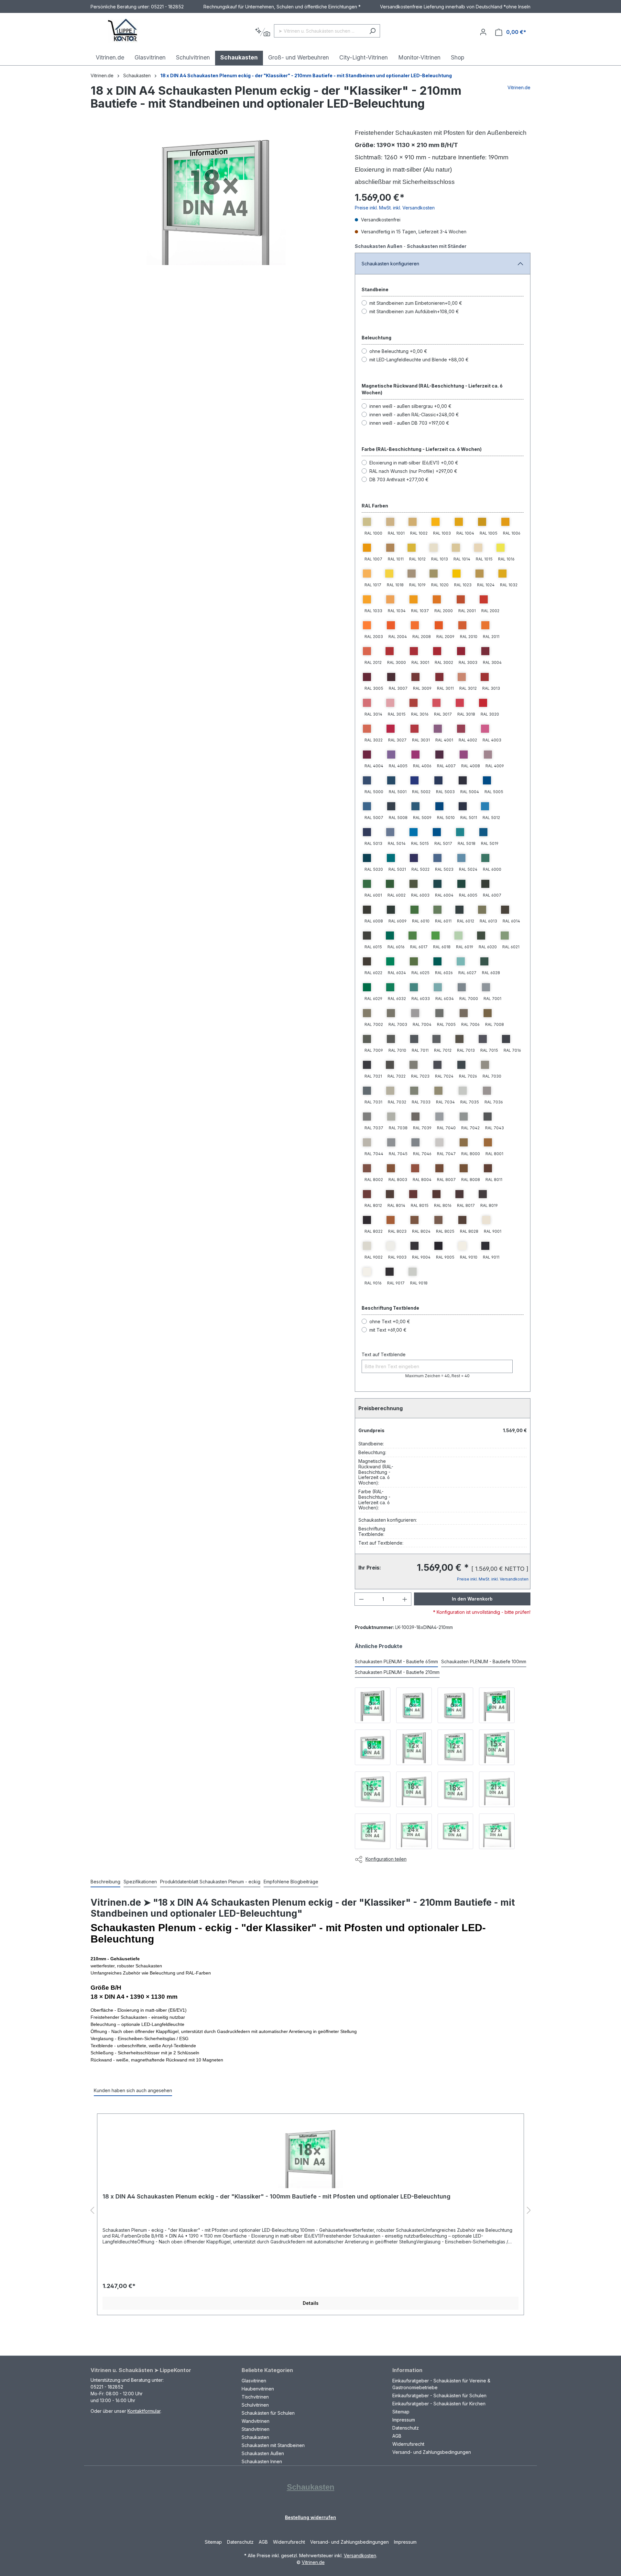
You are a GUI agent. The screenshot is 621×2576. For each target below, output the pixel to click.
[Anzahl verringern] (361, 1599)
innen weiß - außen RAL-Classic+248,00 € (414, 415)
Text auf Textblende (384, 1354)
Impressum (404, 2420)
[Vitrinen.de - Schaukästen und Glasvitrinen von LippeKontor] (123, 31)
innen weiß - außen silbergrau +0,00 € (410, 406)
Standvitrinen (256, 2429)
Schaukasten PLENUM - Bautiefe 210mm (397, 1672)
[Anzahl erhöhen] (405, 1599)
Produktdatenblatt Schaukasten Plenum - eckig (210, 1882)
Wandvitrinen (256, 2421)
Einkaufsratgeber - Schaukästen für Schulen (439, 2395)
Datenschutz (406, 2428)
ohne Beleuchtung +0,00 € (398, 351)
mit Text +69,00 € (388, 1330)
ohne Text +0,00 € (390, 1321)
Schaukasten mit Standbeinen (273, 2445)
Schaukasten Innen (262, 2461)
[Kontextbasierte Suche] (262, 32)
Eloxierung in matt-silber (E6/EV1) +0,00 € (414, 463)
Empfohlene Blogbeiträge (291, 1882)
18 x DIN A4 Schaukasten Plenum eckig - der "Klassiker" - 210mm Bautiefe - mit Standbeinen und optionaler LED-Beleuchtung (306, 75)
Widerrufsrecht (408, 2444)
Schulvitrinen (255, 2405)
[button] (92, 2211)
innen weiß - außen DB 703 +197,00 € (409, 423)
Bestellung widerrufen (310, 2517)
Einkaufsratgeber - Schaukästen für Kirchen (439, 2404)
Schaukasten (255, 2437)
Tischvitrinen (255, 2397)
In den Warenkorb (472, 1599)
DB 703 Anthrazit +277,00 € (399, 479)
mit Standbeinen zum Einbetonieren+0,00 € (416, 303)
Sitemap (401, 2412)
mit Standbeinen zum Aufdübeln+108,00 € (414, 311)
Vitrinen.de (102, 75)
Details (311, 2303)
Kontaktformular (144, 2411)
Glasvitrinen (254, 2381)
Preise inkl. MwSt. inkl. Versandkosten (395, 208)
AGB (397, 2436)
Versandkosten (360, 2555)
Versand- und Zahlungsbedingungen (432, 2452)
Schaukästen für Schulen (268, 2413)
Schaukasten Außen (263, 2453)
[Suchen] (372, 31)
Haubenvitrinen (258, 2389)
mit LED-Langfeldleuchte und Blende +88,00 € (419, 360)
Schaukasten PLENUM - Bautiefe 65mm (396, 1661)
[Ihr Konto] (483, 32)
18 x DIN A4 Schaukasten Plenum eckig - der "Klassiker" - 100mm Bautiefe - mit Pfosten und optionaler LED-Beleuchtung (277, 2196)
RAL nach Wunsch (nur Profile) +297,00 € (413, 471)
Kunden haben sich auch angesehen (133, 2090)
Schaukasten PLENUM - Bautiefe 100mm (484, 1661)
